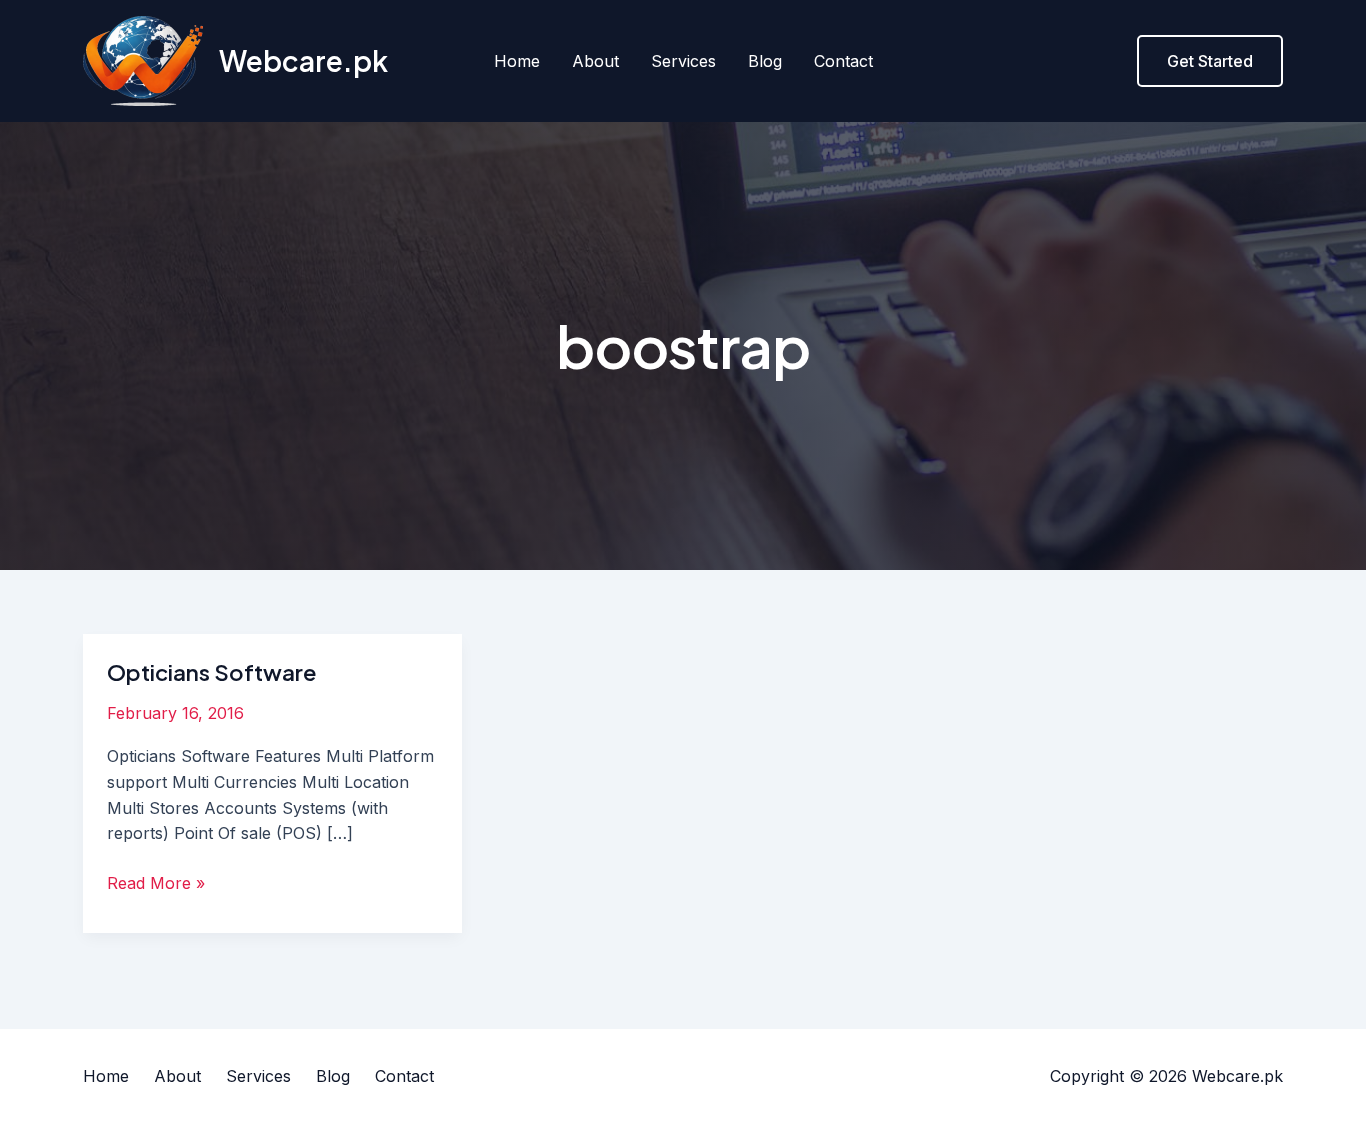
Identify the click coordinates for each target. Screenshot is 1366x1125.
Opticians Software (211, 672)
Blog (765, 61)
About (595, 61)
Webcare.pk (303, 60)
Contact (843, 61)
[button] (1210, 61)
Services (683, 61)
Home (517, 61)
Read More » (156, 882)
